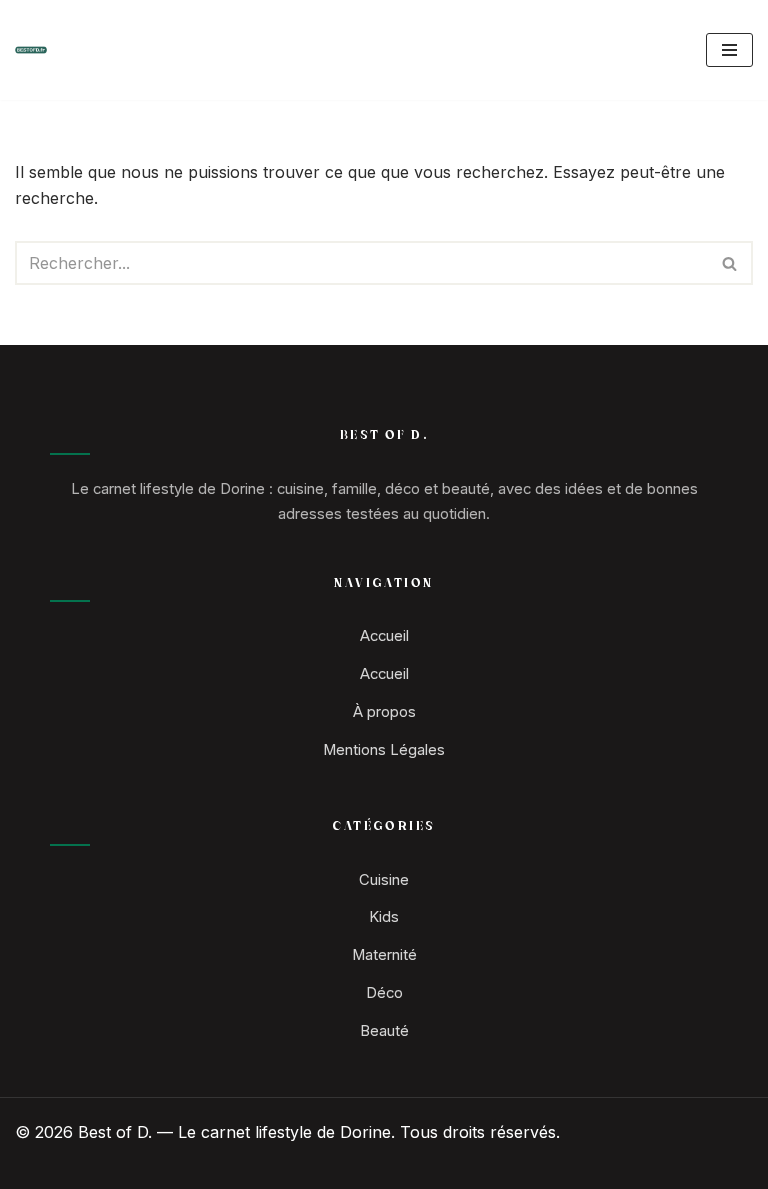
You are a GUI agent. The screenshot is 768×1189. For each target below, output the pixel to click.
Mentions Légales (384, 750)
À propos (384, 712)
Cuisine (384, 880)
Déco (384, 993)
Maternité (384, 955)
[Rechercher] (730, 263)
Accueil (384, 636)
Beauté (384, 1031)
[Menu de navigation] (729, 50)
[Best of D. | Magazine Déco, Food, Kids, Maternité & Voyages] (31, 50)
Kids (384, 917)
